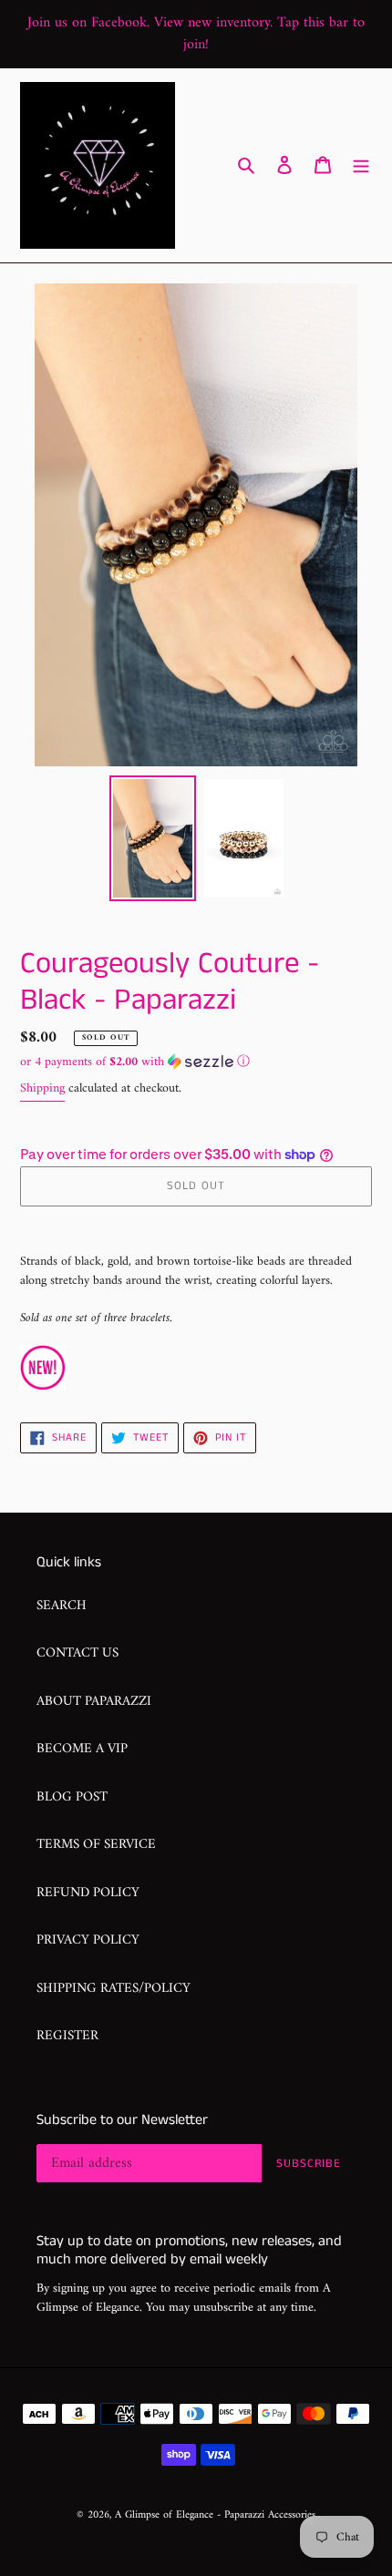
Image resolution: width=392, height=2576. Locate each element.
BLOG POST (72, 1797)
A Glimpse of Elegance (164, 2515)
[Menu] (361, 165)
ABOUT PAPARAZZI (94, 1702)
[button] (135, 1062)
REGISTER (67, 2036)
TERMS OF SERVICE (96, 1845)
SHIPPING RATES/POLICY (113, 1989)
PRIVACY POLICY (88, 1940)
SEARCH (62, 1606)
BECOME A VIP (82, 1749)
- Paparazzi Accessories (266, 2515)
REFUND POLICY (88, 1893)
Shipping (42, 1088)
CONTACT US (77, 1653)
